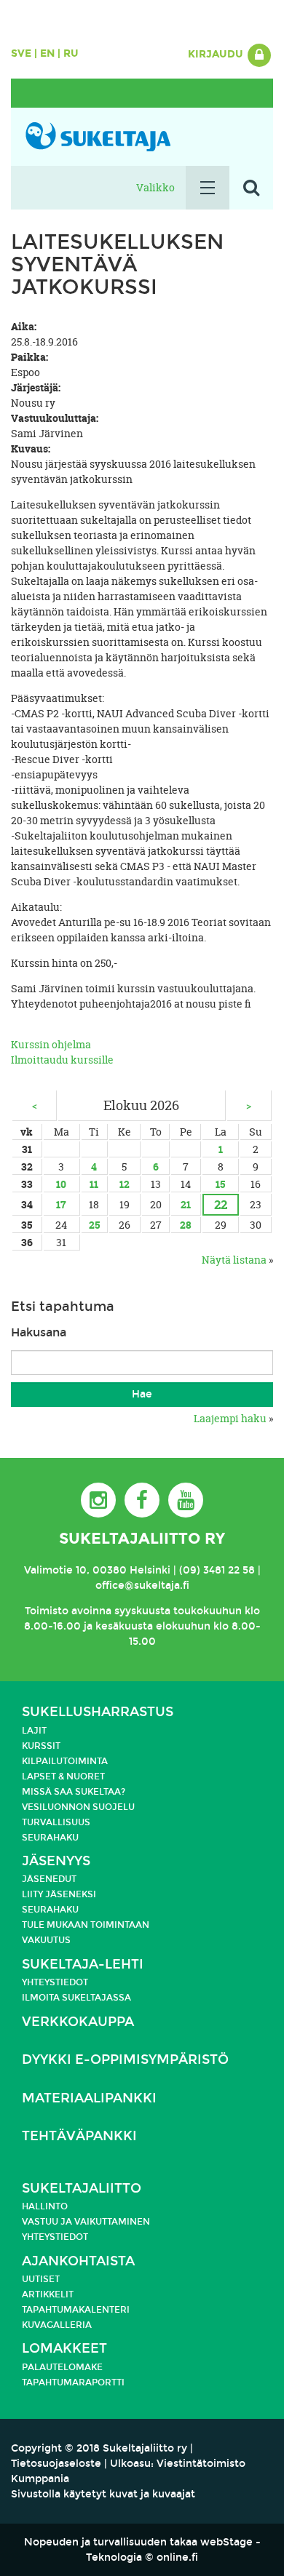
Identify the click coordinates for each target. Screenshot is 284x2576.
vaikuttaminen (112, 2222)
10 (61, 1184)
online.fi (177, 2557)
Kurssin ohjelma (51, 1044)
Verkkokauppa (78, 2022)
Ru (71, 53)
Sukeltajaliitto (82, 2189)
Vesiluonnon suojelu (78, 1807)
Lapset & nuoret (63, 1777)
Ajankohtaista (78, 2261)
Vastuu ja (48, 2222)
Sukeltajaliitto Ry (142, 1539)
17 (61, 1204)
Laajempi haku (230, 1418)
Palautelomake (62, 2367)
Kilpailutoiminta (65, 1761)
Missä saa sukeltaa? (74, 1792)
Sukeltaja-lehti (83, 1965)
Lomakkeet (64, 2349)
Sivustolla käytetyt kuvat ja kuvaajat (103, 2494)
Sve (21, 53)
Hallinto (45, 2206)
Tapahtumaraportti (73, 2382)
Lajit (34, 1731)
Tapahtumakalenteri (76, 2310)
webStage (226, 2542)
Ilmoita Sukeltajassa (76, 1998)
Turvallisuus (56, 1822)
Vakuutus (46, 1940)
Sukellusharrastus (98, 1712)
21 (186, 1204)
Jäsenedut (49, 1879)
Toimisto (47, 1611)
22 (221, 1204)
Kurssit (41, 1746)
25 (94, 1225)
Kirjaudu (217, 54)
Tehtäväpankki (79, 2136)
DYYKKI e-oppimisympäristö (125, 2060)
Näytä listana (234, 1260)
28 (186, 1225)
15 (220, 1184)
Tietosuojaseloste (56, 2464)
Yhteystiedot (55, 1982)
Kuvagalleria (57, 2325)
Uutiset (41, 2279)
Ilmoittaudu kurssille (62, 1060)
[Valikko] (208, 188)
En (47, 53)
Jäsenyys (56, 1861)
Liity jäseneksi (59, 1894)
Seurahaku (50, 1838)
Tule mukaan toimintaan (86, 1925)
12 (125, 1184)
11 (94, 1184)
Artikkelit (48, 2294)
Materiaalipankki (89, 2098)
